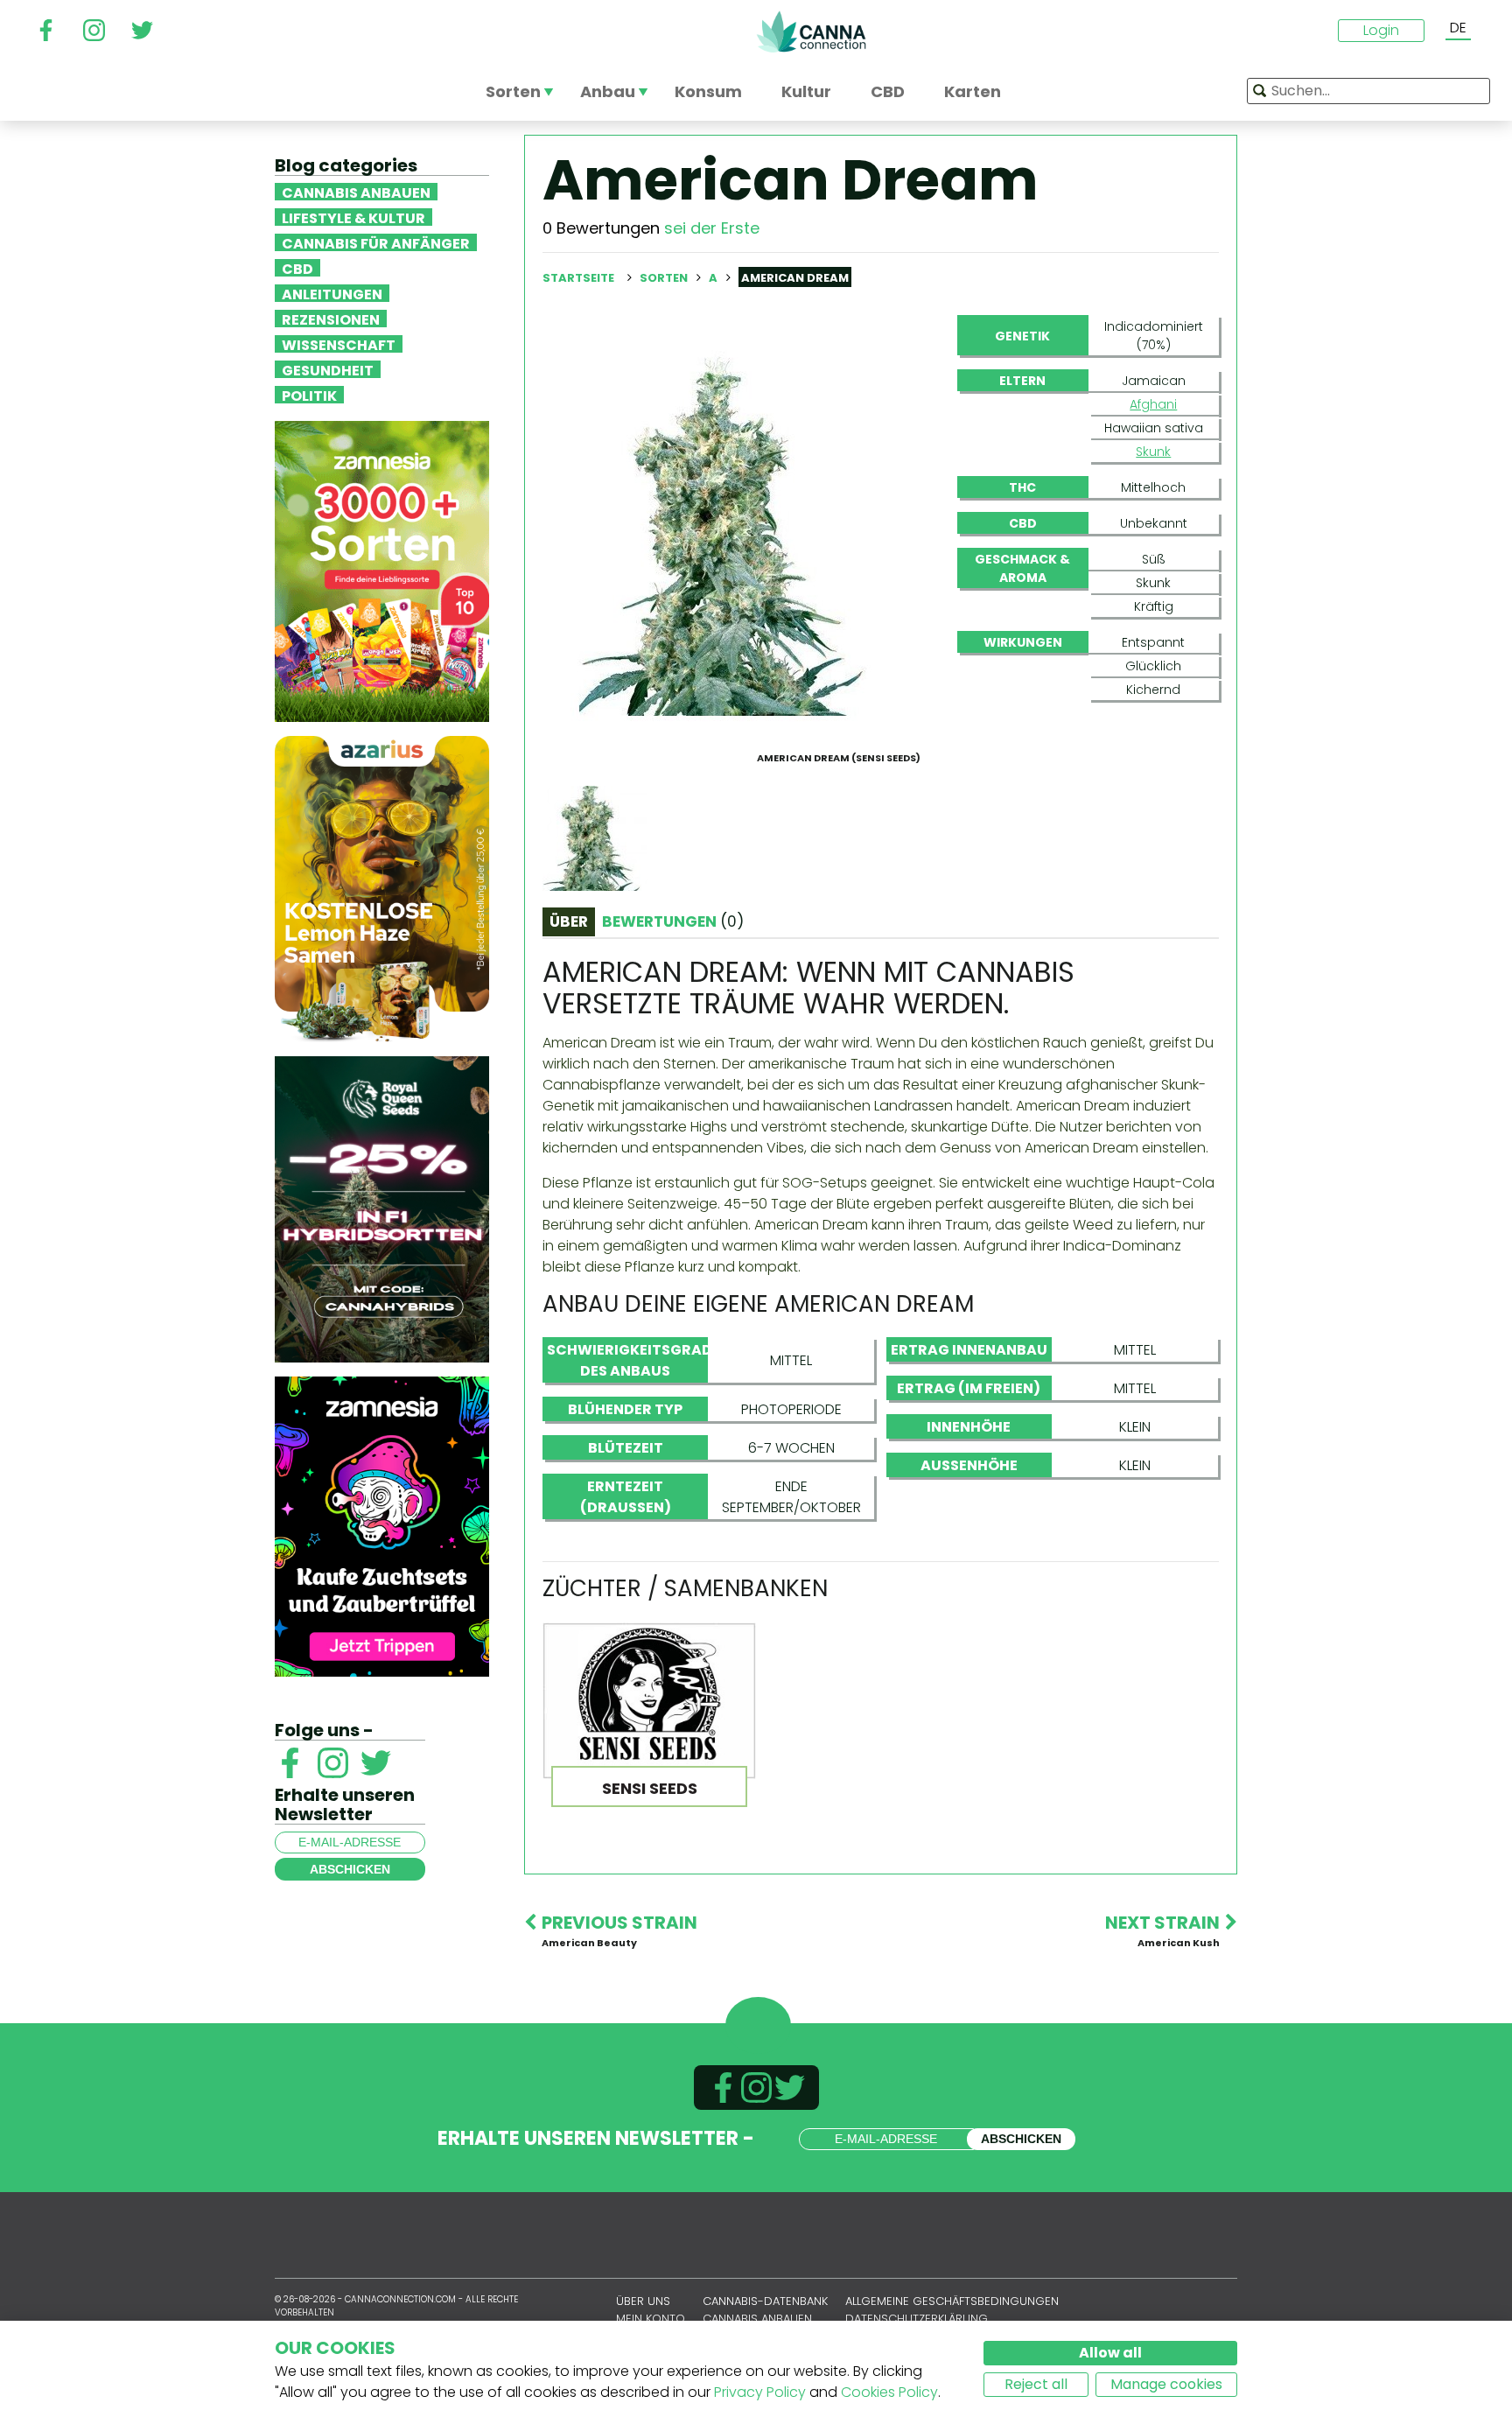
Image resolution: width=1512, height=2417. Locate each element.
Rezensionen (331, 319)
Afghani (1153, 404)
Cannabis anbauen (356, 192)
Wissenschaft (339, 344)
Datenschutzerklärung (917, 2319)
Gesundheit (328, 369)
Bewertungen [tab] (673, 921)
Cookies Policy (889, 2392)
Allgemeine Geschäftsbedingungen (952, 2301)
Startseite (578, 278)
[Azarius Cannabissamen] (382, 888)
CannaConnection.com (811, 32)
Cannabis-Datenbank (765, 2301)
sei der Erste (712, 228)
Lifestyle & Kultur (353, 217)
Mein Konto (651, 2319)
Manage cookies (1166, 2384)
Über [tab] (569, 921)
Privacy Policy (760, 2392)
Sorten (665, 278)
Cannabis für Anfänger (376, 242)
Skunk (1153, 452)
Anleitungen (332, 293)
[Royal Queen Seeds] (382, 1208)
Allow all (1110, 2353)
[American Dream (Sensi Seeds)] (732, 529)
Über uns (643, 2301)
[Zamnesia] (382, 570)
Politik (309, 395)
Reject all (1036, 2384)
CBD (297, 268)
